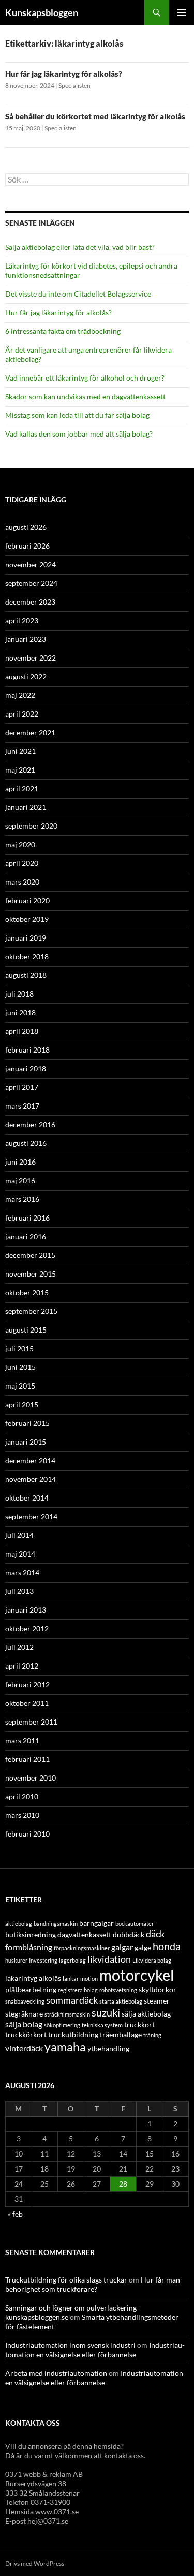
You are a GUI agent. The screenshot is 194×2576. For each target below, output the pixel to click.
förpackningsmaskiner (82, 1948)
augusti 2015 (26, 1330)
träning (152, 2035)
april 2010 (22, 1796)
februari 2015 (27, 1423)
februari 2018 (27, 1050)
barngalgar (96, 1923)
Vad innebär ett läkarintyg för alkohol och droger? (85, 378)
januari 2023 (26, 639)
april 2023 (22, 620)
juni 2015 (20, 1367)
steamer (157, 2001)
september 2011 (31, 1722)
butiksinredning (31, 1934)
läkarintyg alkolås (33, 1978)
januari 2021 (26, 807)
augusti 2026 (26, 527)
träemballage (121, 2034)
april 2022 (22, 714)
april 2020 (22, 863)
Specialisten (74, 85)
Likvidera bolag (152, 1960)
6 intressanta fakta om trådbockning (63, 331)
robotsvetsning (118, 1990)
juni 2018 (20, 1012)
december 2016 (30, 1124)
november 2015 (31, 1274)
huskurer (16, 1960)
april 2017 (22, 1087)
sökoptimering (62, 2025)
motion (89, 1978)
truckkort (139, 2025)
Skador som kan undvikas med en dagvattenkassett (85, 396)
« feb (15, 2214)
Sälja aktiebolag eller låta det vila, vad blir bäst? (80, 247)
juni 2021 (20, 751)
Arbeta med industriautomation (56, 2373)
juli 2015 (19, 1348)
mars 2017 (22, 1106)
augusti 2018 (26, 975)
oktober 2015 (27, 1292)
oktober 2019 (27, 919)
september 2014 (31, 1516)
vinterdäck (24, 2048)
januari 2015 (26, 1442)
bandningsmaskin (56, 1923)
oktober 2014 (27, 1498)
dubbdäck (129, 1934)
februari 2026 (27, 546)
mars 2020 (22, 882)
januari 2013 (26, 1610)
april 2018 (22, 1031)
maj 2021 (20, 770)
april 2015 (22, 1404)
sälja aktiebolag (146, 2014)
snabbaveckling (25, 2001)
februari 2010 (27, 1834)
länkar (71, 1978)
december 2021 (30, 732)
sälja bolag (24, 2024)
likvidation (109, 1959)
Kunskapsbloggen (42, 12)
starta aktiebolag (121, 2001)
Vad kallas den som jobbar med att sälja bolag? (79, 434)
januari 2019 (26, 938)
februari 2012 (27, 1684)
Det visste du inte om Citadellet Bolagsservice (78, 294)
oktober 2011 (27, 1703)
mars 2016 (22, 1199)
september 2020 (31, 826)
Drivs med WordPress (35, 2563)
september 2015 (31, 1311)
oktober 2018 (27, 956)
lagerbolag (72, 1960)
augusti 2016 (26, 1143)
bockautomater (135, 1923)
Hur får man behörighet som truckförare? (93, 2284)
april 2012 (22, 1666)
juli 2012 (19, 1647)
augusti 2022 (26, 676)
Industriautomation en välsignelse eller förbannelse (95, 2350)
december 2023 (30, 602)
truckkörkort (26, 2034)
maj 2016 (20, 1180)
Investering (43, 1960)
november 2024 (31, 564)
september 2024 (31, 583)
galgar (122, 1947)
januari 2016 (26, 1236)
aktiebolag (19, 1923)
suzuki (106, 2013)
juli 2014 (19, 1535)
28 (123, 2184)
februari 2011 (27, 1759)
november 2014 (31, 1479)
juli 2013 (19, 1591)
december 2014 (30, 1460)
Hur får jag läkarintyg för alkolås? (64, 74)
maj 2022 (20, 695)
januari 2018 (26, 1068)
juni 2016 (20, 1162)
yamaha (65, 2047)
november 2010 (31, 1778)
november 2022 (31, 658)
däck (155, 1934)
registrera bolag (78, 1990)
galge (143, 1947)
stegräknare (24, 2014)
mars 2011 (22, 1740)
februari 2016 (27, 1218)
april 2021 (22, 788)
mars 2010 (22, 1815)
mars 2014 (22, 1572)
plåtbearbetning (31, 1989)
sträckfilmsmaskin (67, 2014)
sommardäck (72, 2000)
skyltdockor (158, 1989)
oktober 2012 (27, 1628)
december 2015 (30, 1255)
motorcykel (137, 1975)
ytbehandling (108, 2048)
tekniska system (102, 2025)
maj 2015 (20, 1386)
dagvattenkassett (84, 1934)
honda (167, 1946)
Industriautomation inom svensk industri (70, 2345)
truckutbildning (73, 2034)
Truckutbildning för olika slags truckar (66, 2280)
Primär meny (182, 12)
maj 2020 (20, 844)
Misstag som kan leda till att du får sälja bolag (77, 415)
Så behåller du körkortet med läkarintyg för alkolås (95, 116)
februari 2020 (27, 900)
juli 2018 (19, 994)
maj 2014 (20, 1554)
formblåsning (29, 1947)
